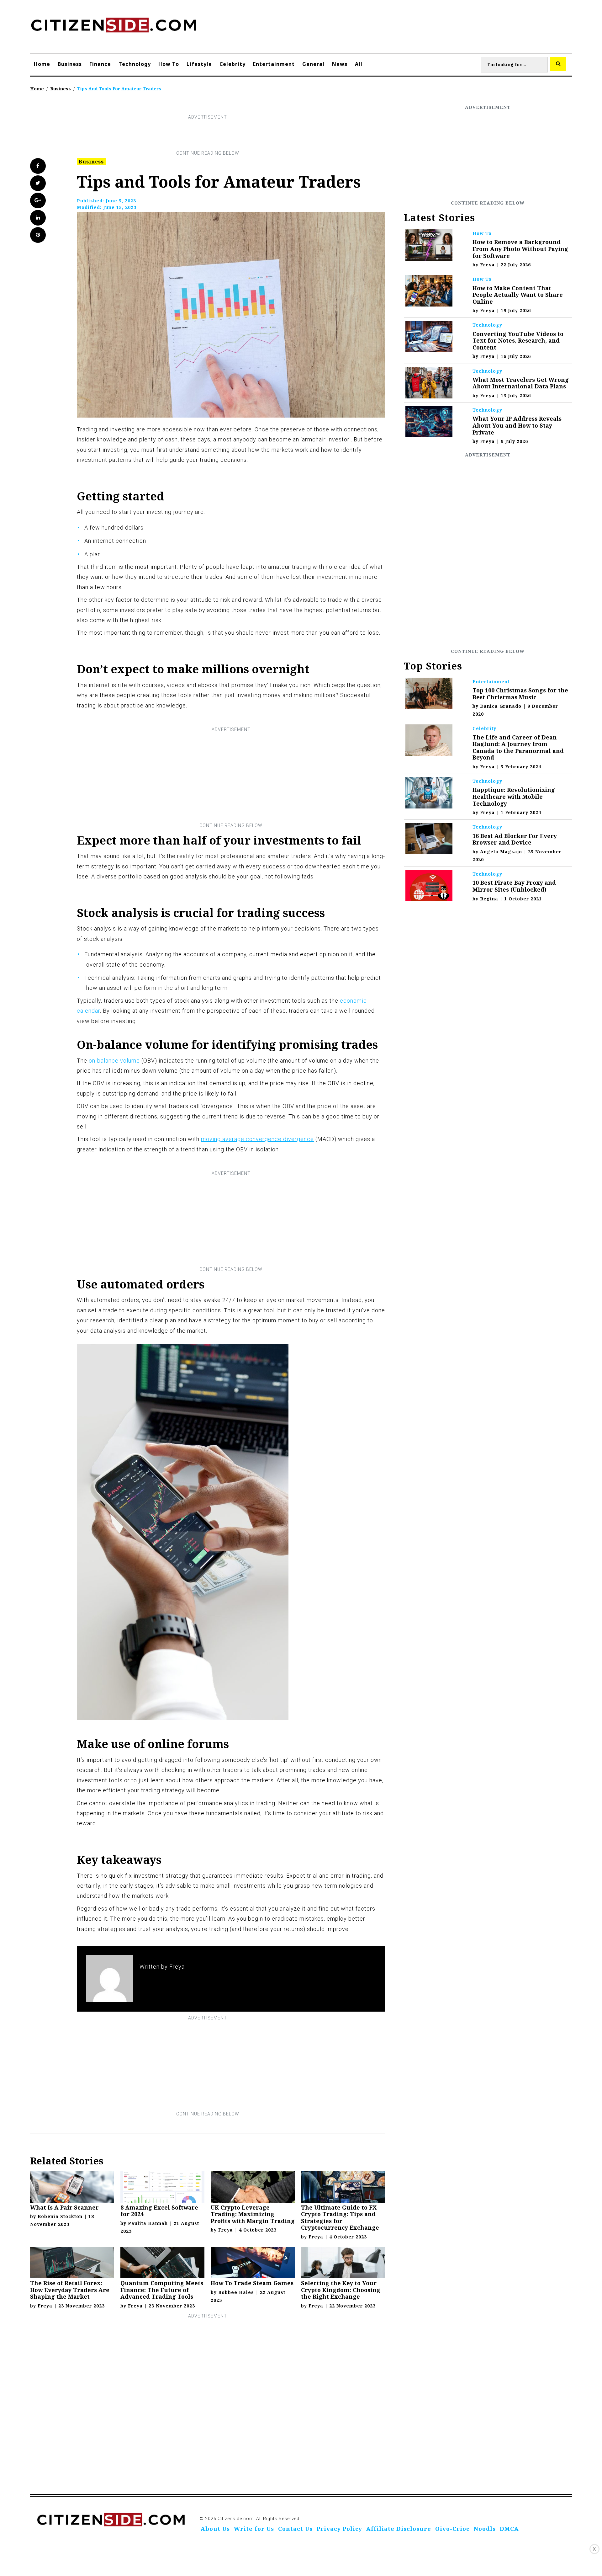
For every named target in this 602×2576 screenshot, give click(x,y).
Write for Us (254, 2529)
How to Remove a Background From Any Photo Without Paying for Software (520, 249)
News (340, 64)
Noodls (485, 2529)
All (359, 64)
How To (169, 64)
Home (42, 64)
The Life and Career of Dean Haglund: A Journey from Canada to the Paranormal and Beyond (518, 747)
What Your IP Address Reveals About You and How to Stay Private (517, 425)
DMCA (509, 2529)
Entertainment (274, 64)
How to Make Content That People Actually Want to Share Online (518, 295)
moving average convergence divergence (257, 1139)
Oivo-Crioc (452, 2529)
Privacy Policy (339, 2529)
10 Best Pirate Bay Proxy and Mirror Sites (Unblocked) (514, 886)
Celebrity (232, 64)
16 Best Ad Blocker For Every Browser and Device (515, 839)
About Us (215, 2529)
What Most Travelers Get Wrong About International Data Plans (521, 383)
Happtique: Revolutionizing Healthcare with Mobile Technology (514, 796)
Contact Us (295, 2529)
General (313, 64)
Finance (100, 64)
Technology (135, 64)
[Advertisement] (208, 135)
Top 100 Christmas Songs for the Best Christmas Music (520, 694)
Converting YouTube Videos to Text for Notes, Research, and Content (518, 341)
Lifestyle (199, 64)
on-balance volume (114, 1061)
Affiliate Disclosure (399, 2529)
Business (70, 64)
